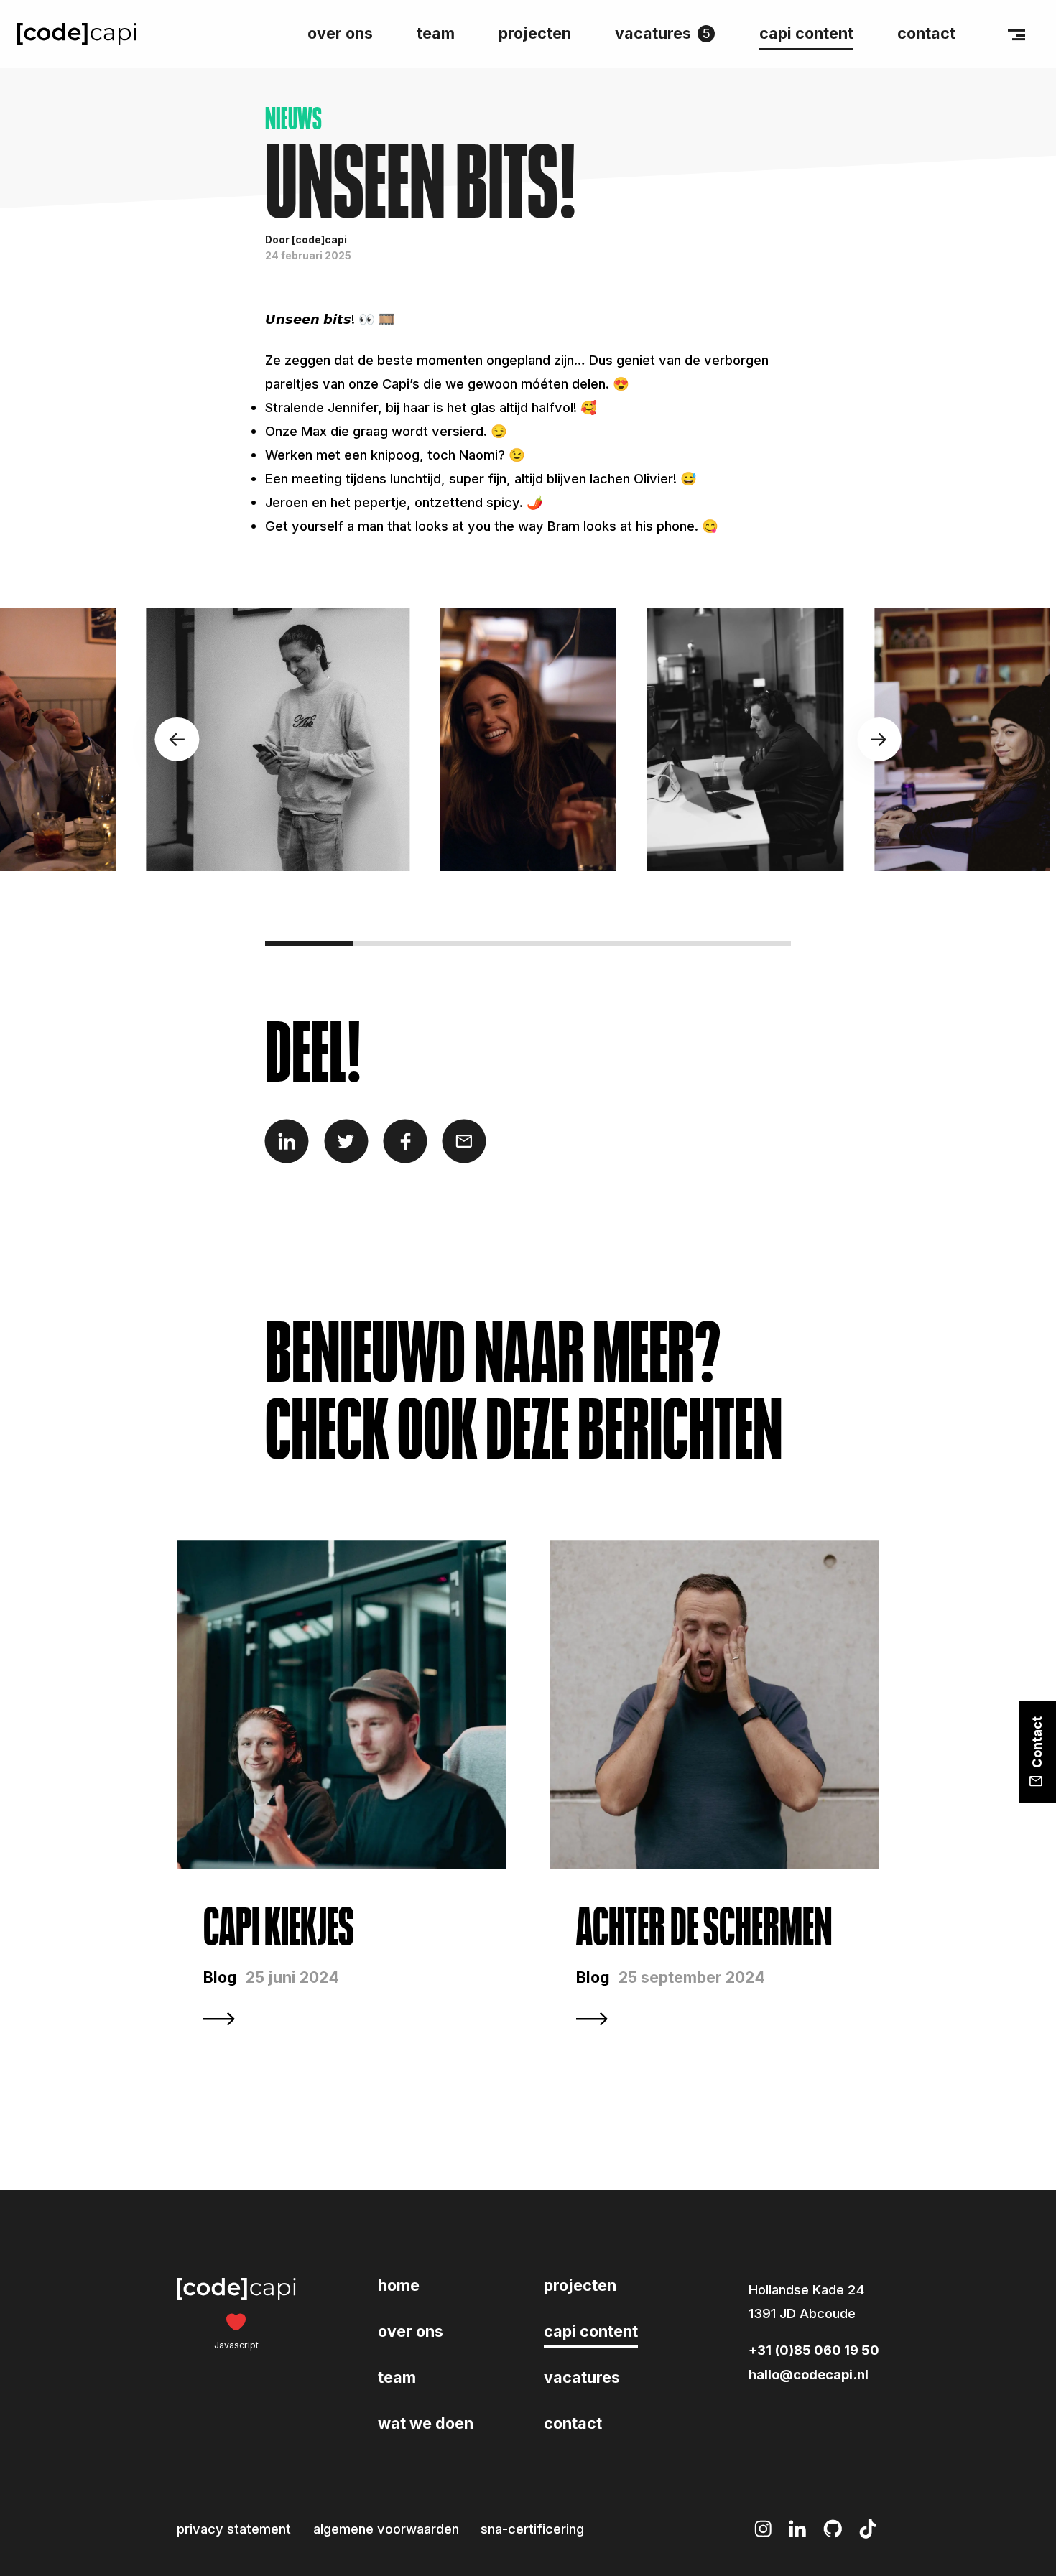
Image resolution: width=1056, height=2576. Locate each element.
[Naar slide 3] (484, 944)
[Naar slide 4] (572, 944)
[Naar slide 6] (747, 944)
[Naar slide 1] (309, 944)
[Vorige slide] (177, 739)
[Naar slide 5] (659, 944)
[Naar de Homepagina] (77, 34)
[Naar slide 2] (397, 944)
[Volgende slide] (879, 739)
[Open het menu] (1016, 34)
